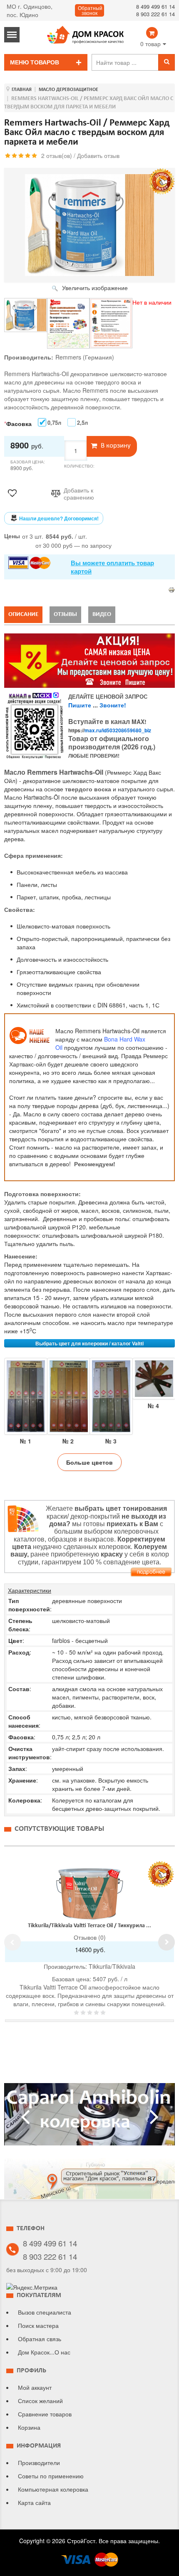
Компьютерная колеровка (53, 2489)
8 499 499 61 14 (155, 6)
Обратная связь (40, 2339)
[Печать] (172, 589)
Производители (39, 2463)
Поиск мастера (38, 2325)
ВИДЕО (102, 614)
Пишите (80, 705)
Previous (12, 1942)
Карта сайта (34, 2502)
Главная (22, 90)
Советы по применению (51, 2476)
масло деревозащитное (68, 90)
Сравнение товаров (45, 2414)
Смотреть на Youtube (89, 2118)
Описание (23, 614)
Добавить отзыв (98, 155)
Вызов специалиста (45, 2312)
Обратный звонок (90, 11)
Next (167, 1942)
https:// (110, 730)
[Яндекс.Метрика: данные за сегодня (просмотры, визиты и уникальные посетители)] (32, 2287)
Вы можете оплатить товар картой (112, 567)
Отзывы (65, 614)
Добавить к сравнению (79, 494)
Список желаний (40, 2401)
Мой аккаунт (35, 2387)
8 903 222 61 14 (155, 14)
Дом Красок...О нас (44, 2352)
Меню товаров (35, 62)
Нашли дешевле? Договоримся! (59, 518)
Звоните (112, 705)
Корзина (29, 2427)
